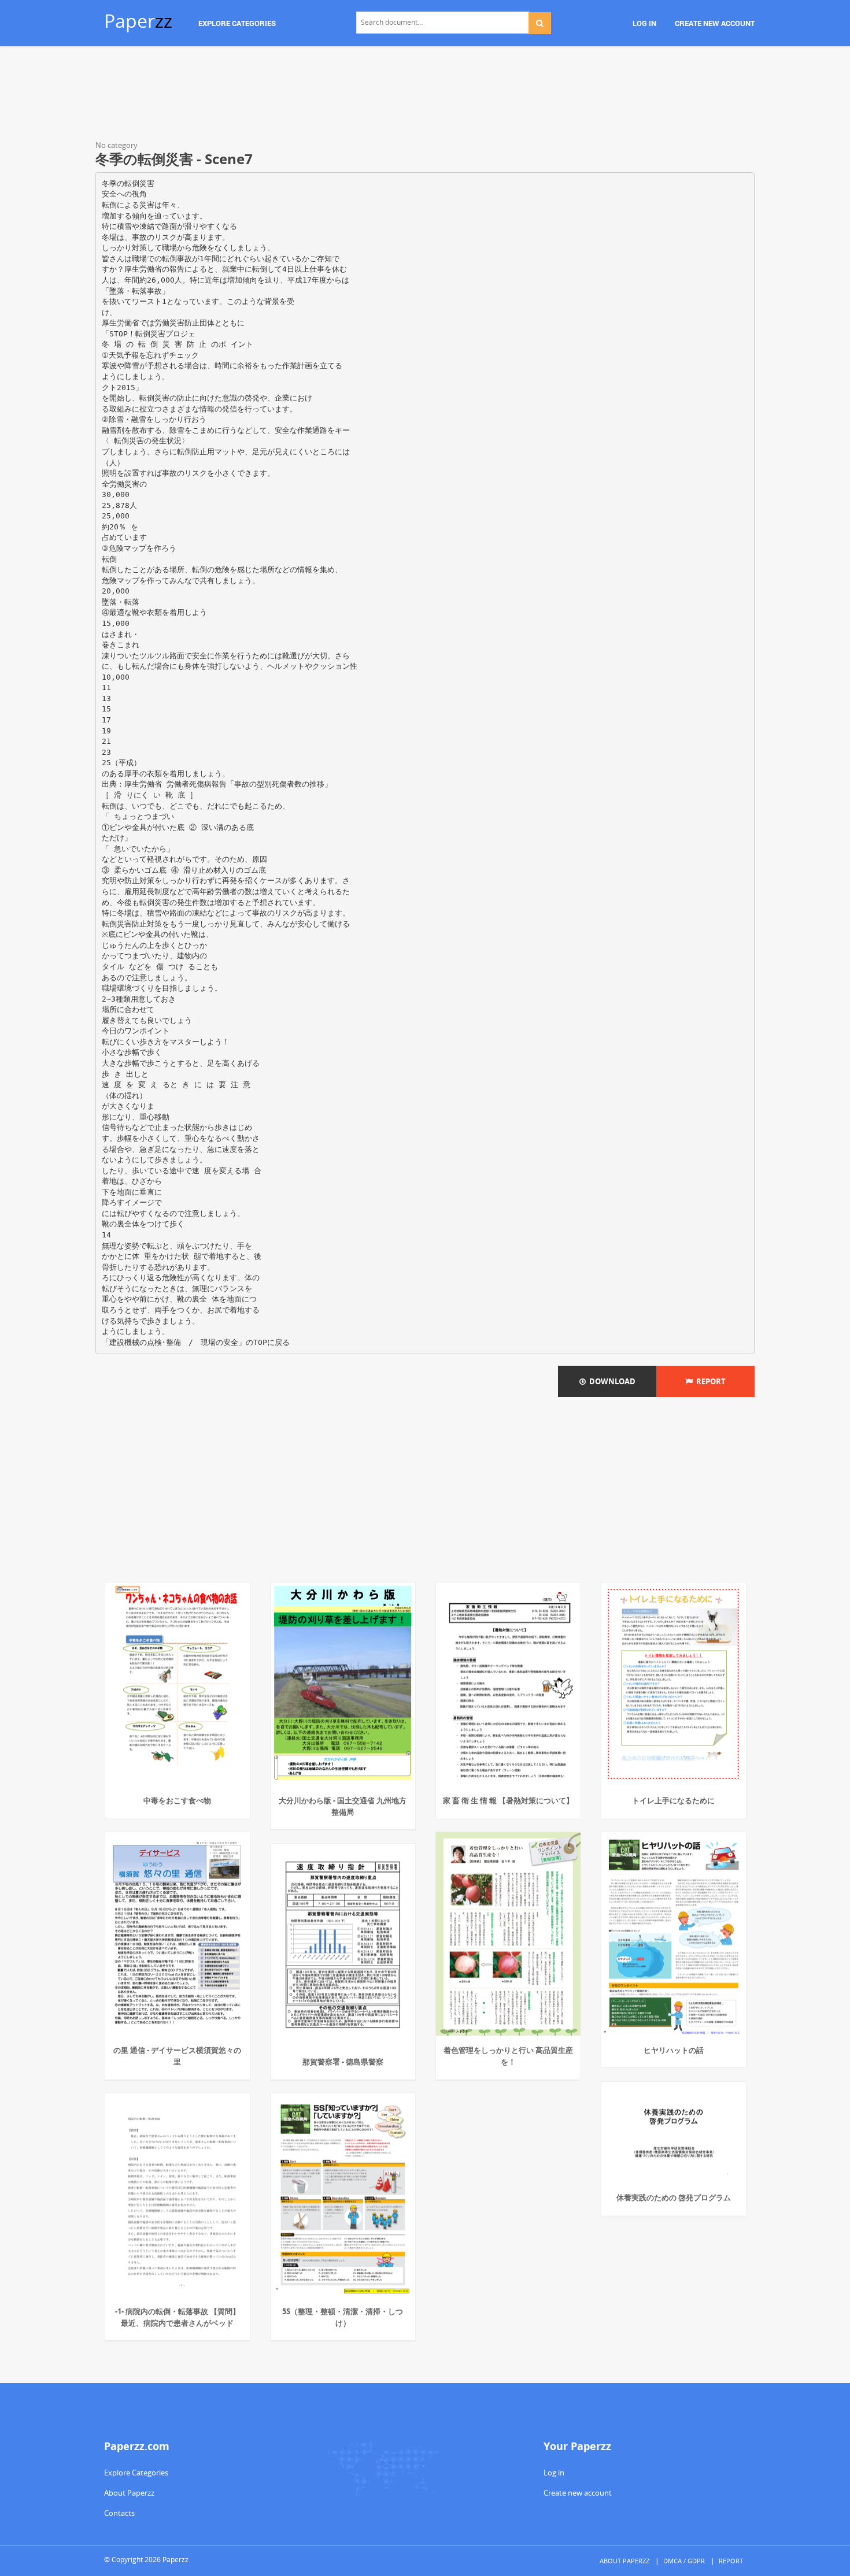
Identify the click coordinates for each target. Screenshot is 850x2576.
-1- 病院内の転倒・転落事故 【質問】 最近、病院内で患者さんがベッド (178, 2317)
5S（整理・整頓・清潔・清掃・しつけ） (343, 2317)
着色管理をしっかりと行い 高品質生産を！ (508, 2056)
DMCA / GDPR (684, 2561)
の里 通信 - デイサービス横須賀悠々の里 (177, 2056)
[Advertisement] (425, 95)
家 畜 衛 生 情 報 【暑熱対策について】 (508, 1800)
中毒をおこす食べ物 (177, 1800)
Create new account (578, 2493)
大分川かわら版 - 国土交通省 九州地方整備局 (343, 1806)
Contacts (119, 2513)
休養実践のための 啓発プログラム (674, 2197)
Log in (554, 2473)
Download (611, 1381)
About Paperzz (129, 2493)
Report (709, 1381)
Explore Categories (136, 2473)
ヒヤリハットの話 (674, 2050)
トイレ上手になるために (673, 1800)
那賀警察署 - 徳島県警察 (343, 2062)
